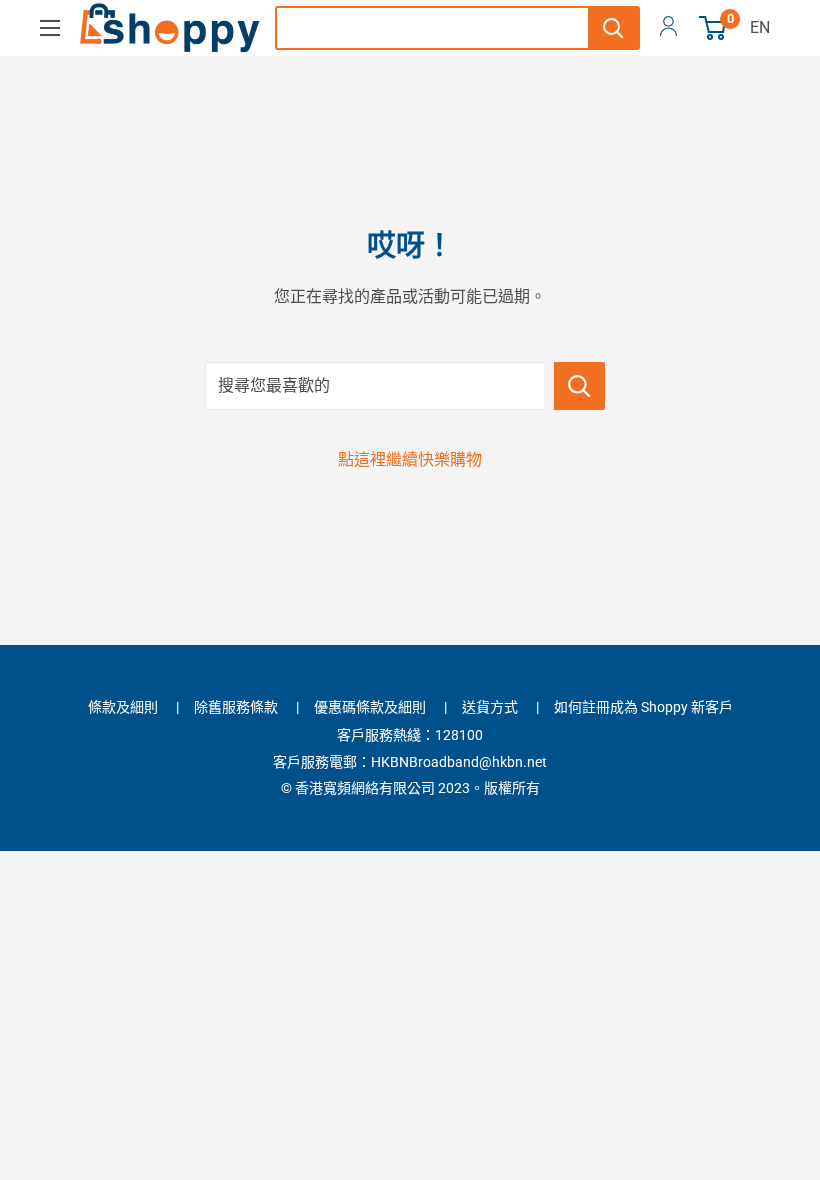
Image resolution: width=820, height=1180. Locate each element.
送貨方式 (490, 707)
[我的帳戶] (668, 28)
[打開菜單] (50, 28)
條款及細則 (123, 707)
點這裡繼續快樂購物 (410, 459)
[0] (713, 28)
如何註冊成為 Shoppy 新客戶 (643, 707)
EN (760, 27)
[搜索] (613, 28)
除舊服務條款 (236, 707)
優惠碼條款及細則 (370, 707)
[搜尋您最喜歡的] (579, 386)
